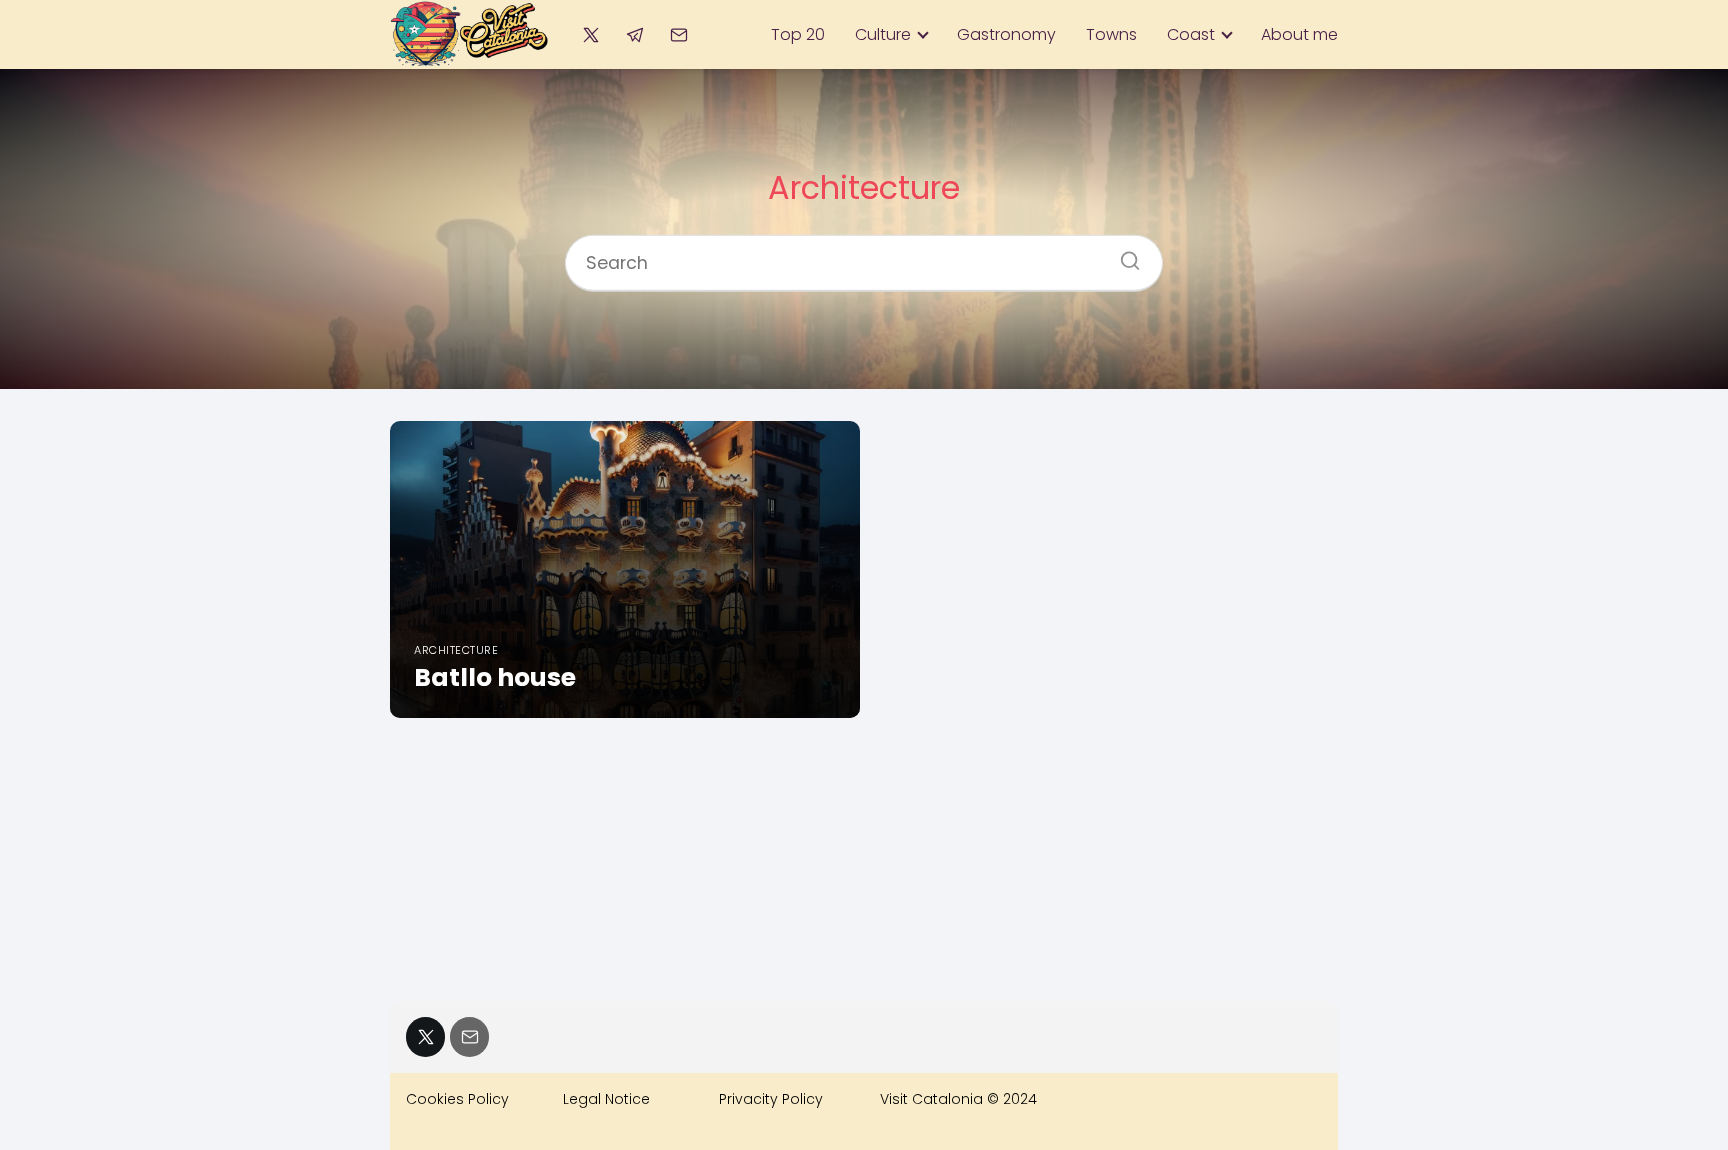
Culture (883, 34)
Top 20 (798, 34)
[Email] (679, 34)
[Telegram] (634, 34)
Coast (1191, 34)
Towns (1111, 34)
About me (1299, 34)
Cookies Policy (457, 1099)
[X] (590, 34)
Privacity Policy (771, 1099)
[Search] (1123, 255)
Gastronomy (1006, 34)
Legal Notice (606, 1099)
